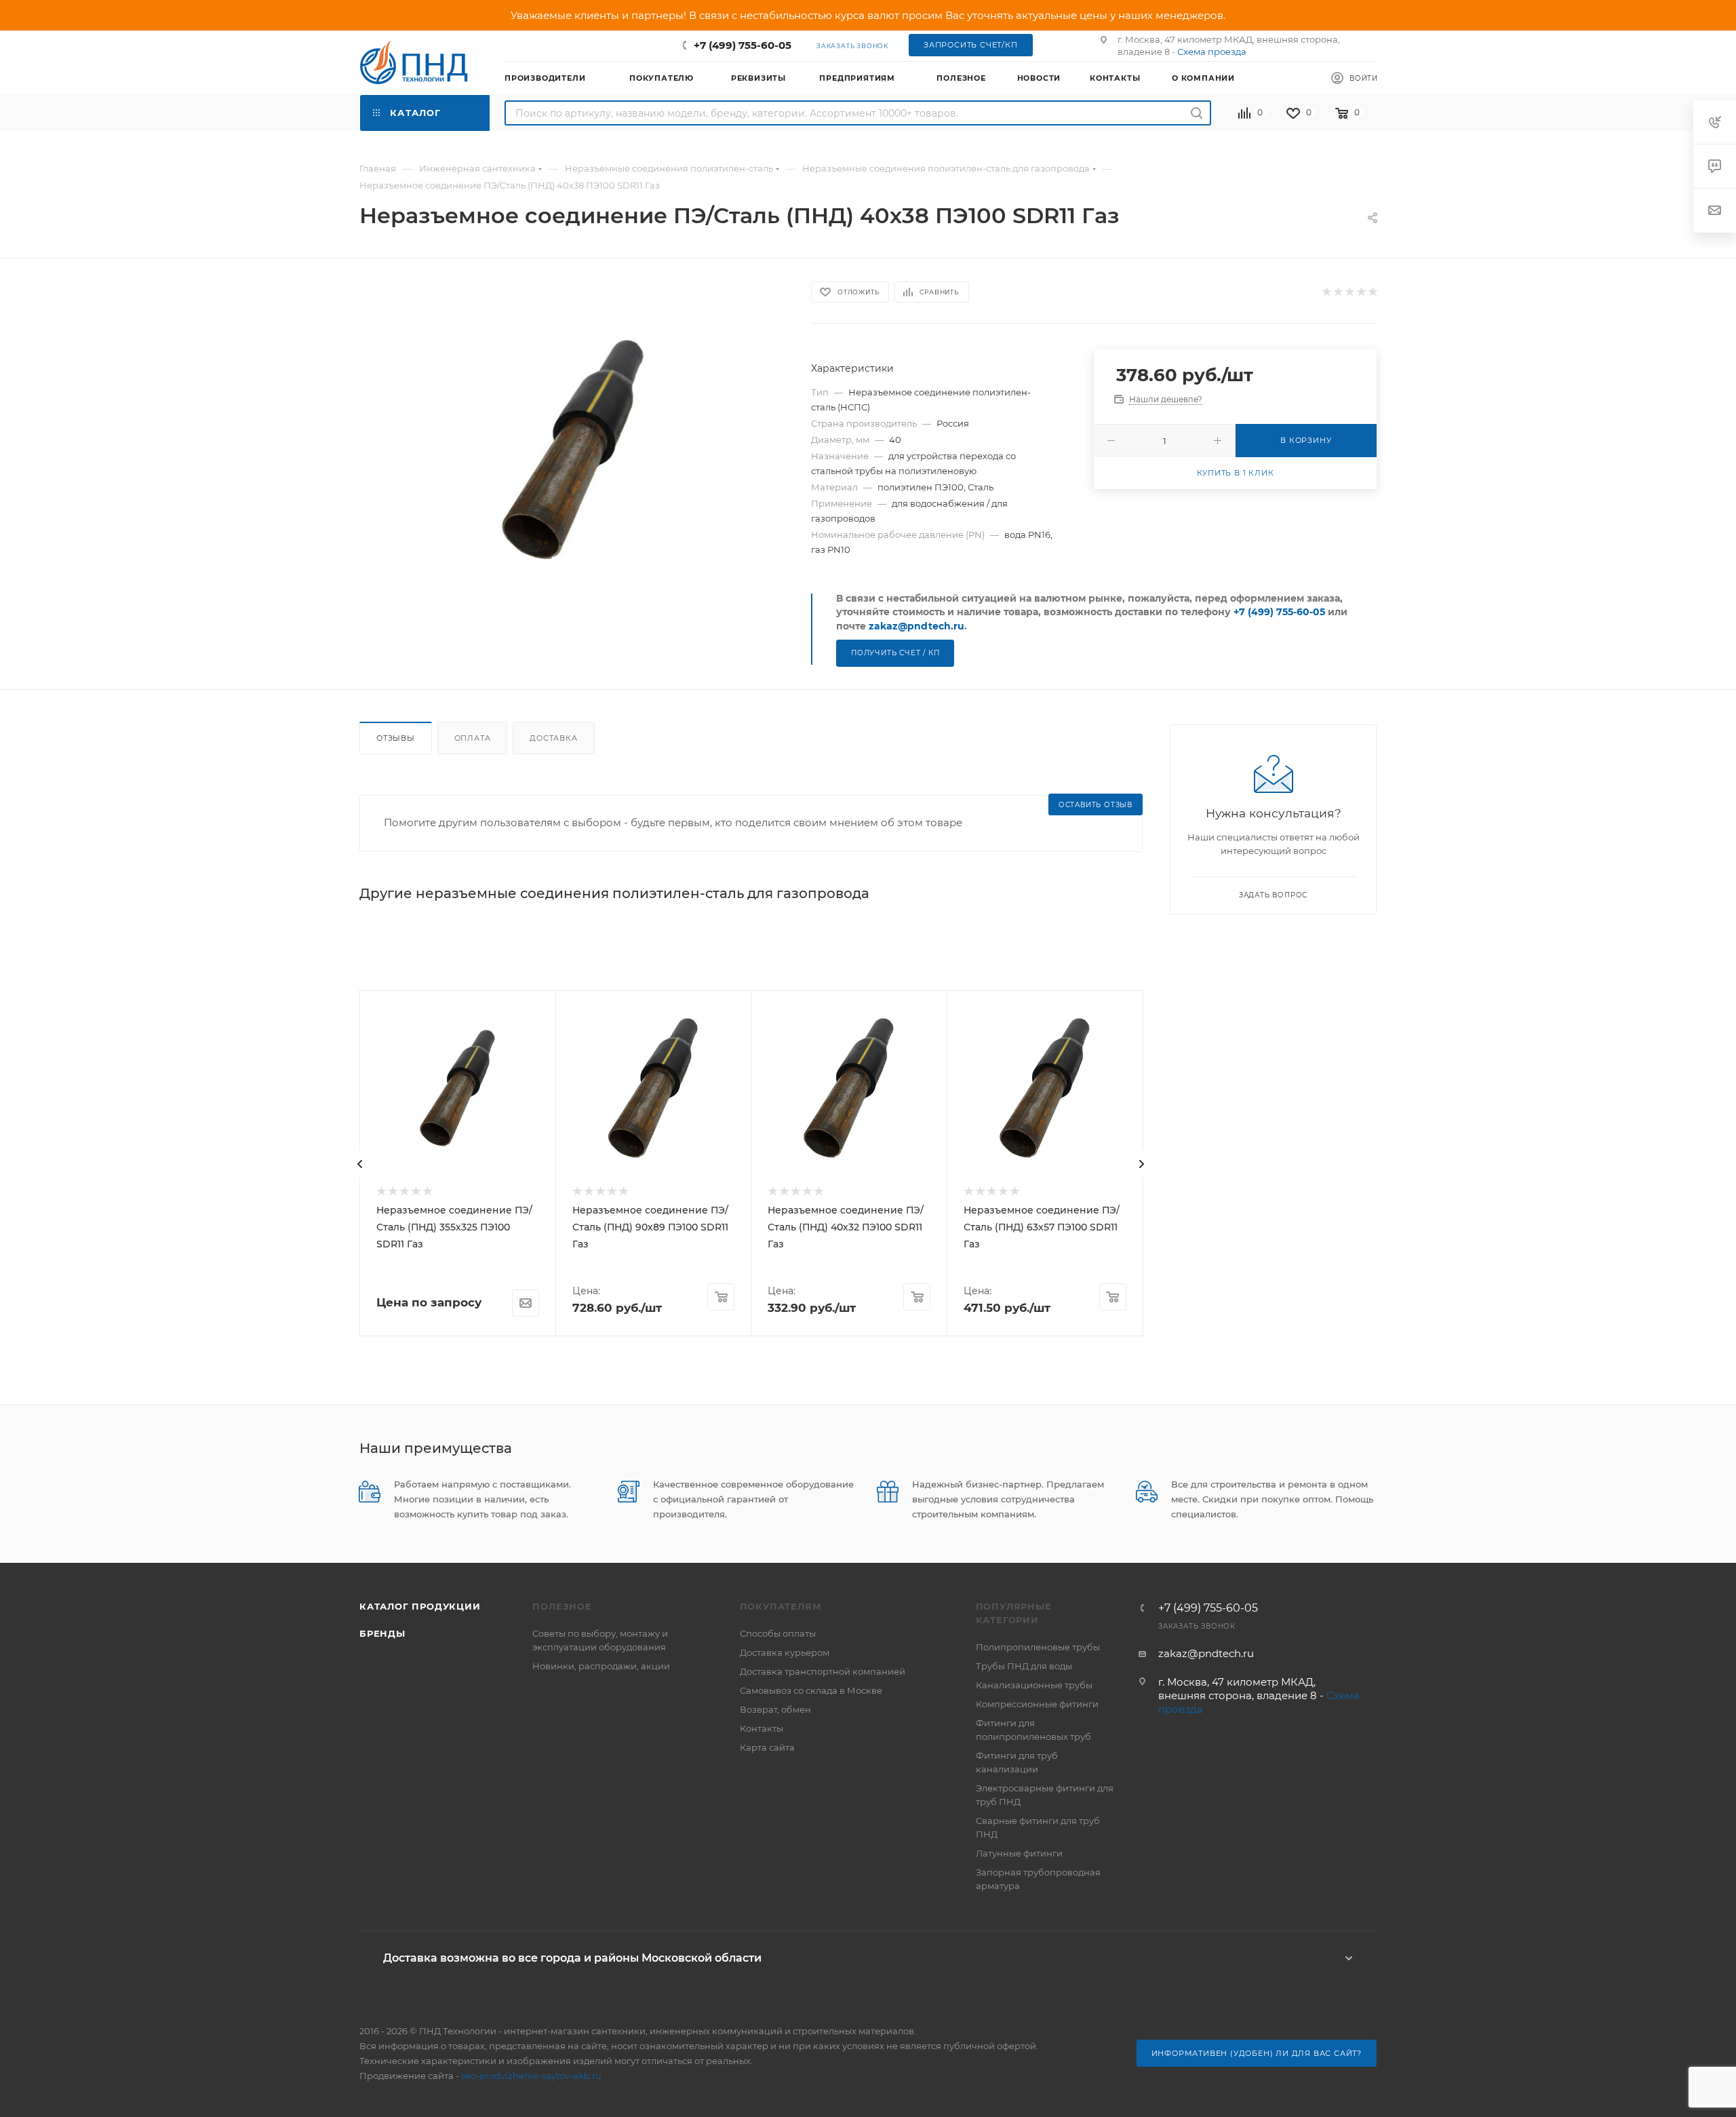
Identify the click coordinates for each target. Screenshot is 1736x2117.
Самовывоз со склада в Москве (811, 1690)
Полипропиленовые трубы (1038, 1647)
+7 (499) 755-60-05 (743, 45)
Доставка (553, 738)
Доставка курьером (785, 1652)
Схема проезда (1212, 52)
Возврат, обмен (775, 1709)
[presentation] (360, 1164)
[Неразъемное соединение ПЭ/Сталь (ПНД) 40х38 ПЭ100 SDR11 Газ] (573, 451)
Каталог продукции (420, 1606)
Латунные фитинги (1019, 1853)
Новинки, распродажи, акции (601, 1666)
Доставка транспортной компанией (823, 1671)
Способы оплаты (778, 1633)
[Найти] (1197, 113)
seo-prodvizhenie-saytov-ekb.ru (531, 2076)
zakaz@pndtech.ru (916, 626)
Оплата (473, 738)
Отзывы (396, 738)
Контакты (762, 1728)
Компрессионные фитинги (1037, 1704)
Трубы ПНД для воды (1024, 1666)
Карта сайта (767, 1747)
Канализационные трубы (1034, 1685)
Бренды (382, 1633)
